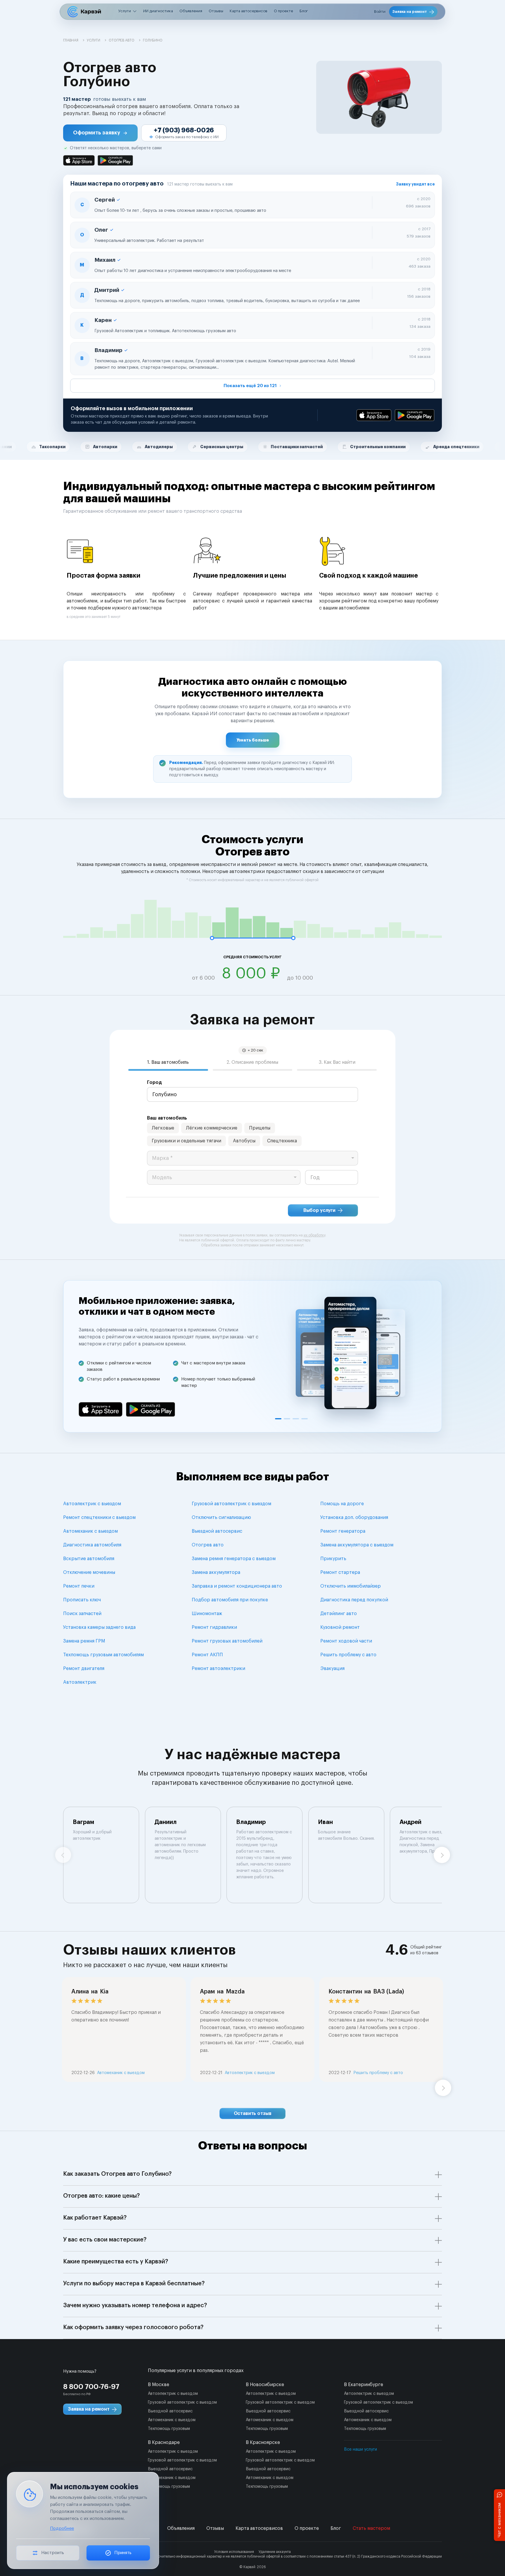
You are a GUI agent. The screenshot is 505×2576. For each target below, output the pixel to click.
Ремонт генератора (343, 1531)
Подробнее (62, 2529)
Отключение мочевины (89, 1572)
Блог (304, 11)
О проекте (283, 11)
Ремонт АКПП (207, 1655)
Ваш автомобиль (167, 1118)
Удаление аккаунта (275, 2552)
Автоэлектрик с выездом (92, 1504)
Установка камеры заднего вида (99, 1627)
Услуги (125, 11)
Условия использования (234, 2552)
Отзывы (216, 11)
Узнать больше (253, 740)
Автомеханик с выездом (90, 1531)
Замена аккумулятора (216, 1572)
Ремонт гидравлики (214, 1627)
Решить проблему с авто (348, 1655)
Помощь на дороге (342, 1504)
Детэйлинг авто (339, 1614)
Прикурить (333, 1559)
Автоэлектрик (80, 1682)
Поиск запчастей (82, 1614)
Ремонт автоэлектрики (218, 1669)
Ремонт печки (79, 1586)
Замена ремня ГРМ (84, 1641)
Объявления (191, 11)
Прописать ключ (82, 1600)
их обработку (314, 1235)
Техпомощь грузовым (169, 2429)
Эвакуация (332, 1669)
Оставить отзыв (253, 2114)
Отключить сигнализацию (221, 1517)
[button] (100, 133)
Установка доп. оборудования (354, 1517)
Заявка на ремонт (410, 12)
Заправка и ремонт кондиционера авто (237, 1586)
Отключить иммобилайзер (351, 1586)
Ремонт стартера (340, 1572)
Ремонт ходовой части (346, 1641)
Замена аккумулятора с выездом (357, 1545)
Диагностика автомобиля (92, 1545)
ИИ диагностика (158, 11)
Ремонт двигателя (84, 1669)
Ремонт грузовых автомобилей (227, 1641)
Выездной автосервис (217, 1531)
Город (154, 1082)
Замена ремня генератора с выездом (234, 1559)
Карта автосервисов (249, 11)
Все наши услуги (360, 2449)
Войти (380, 12)
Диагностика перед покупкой (354, 1600)
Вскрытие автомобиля (89, 1559)
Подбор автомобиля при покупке (230, 1600)
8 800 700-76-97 (91, 2387)
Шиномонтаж (207, 1614)
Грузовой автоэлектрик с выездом (231, 1504)
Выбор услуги (319, 1210)
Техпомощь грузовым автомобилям (103, 1655)
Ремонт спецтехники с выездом (99, 1517)
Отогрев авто (208, 1545)
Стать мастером (371, 2528)
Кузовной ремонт (340, 1627)
